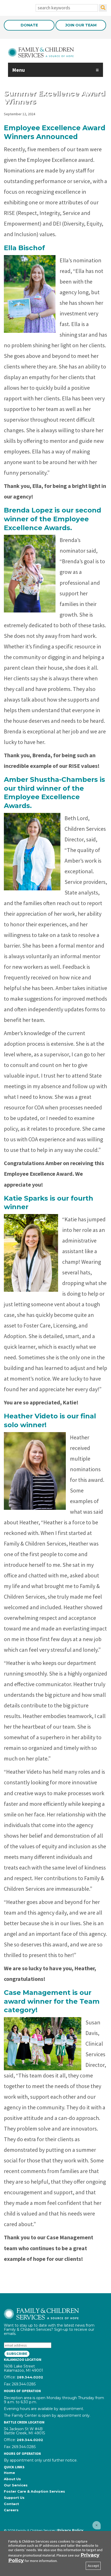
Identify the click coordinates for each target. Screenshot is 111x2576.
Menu (18, 70)
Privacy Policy (70, 2530)
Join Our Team (81, 25)
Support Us (14, 2498)
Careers (11, 2510)
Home (9, 2473)
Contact (11, 2504)
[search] (103, 8)
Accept (93, 2566)
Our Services (16, 2485)
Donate (29, 25)
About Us (12, 2479)
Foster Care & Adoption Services (34, 2491)
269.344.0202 (30, 2377)
